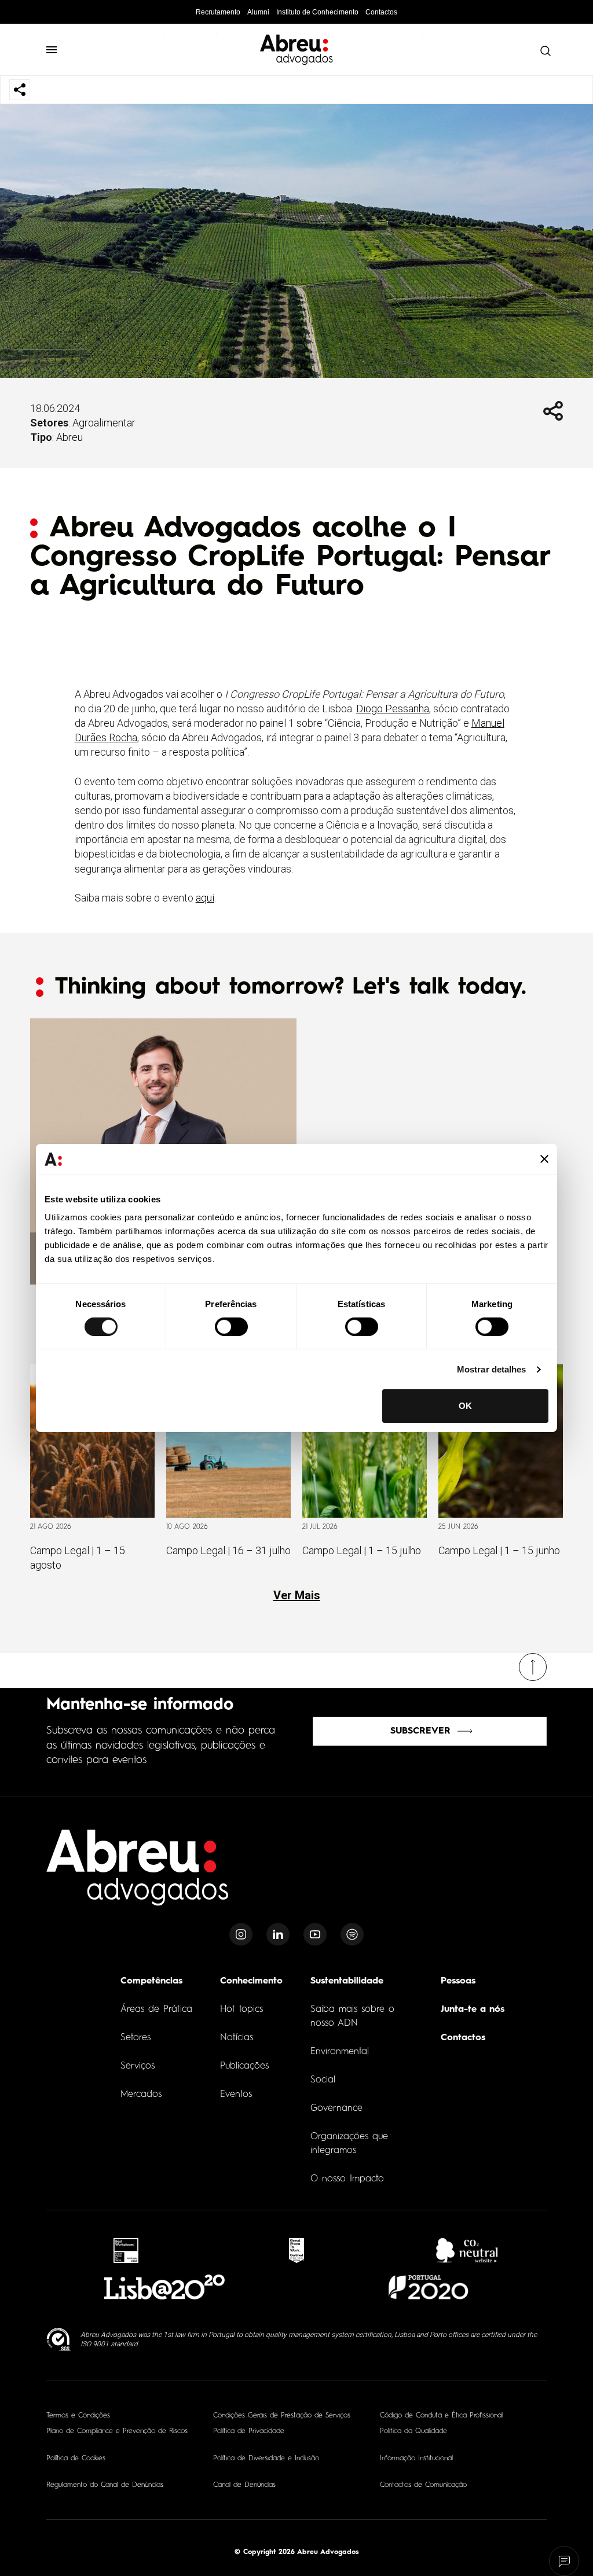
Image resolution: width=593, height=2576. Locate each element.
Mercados (141, 2095)
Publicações (244, 2066)
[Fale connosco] (564, 2561)
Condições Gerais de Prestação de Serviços (282, 2416)
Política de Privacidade (249, 2431)
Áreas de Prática (156, 2010)
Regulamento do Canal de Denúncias (105, 2485)
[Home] (138, 1874)
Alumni (258, 12)
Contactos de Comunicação (423, 2485)
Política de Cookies (76, 2459)
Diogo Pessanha (393, 709)
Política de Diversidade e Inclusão (266, 2459)
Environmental (340, 2052)
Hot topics (241, 2010)
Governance (336, 2108)
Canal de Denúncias (244, 2485)
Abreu (69, 437)
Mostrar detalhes (492, 1369)
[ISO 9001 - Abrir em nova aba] (59, 2340)
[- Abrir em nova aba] (126, 2251)
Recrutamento (218, 12)
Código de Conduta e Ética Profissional (441, 2416)
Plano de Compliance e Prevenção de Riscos (117, 2431)
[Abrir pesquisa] (543, 51)
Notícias (237, 2038)
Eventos (236, 2095)
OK (465, 1406)
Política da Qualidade (413, 2431)
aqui (205, 898)
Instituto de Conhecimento (317, 12)
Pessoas (458, 1981)
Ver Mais (297, 1595)
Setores (136, 2038)
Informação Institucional (416, 2459)
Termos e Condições (78, 2416)
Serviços (138, 2066)
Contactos (381, 12)
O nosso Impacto (347, 2179)
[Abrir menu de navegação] (57, 50)
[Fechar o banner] (544, 1159)
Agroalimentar (104, 423)
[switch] (231, 1327)
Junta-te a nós (473, 2010)
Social (323, 2080)
